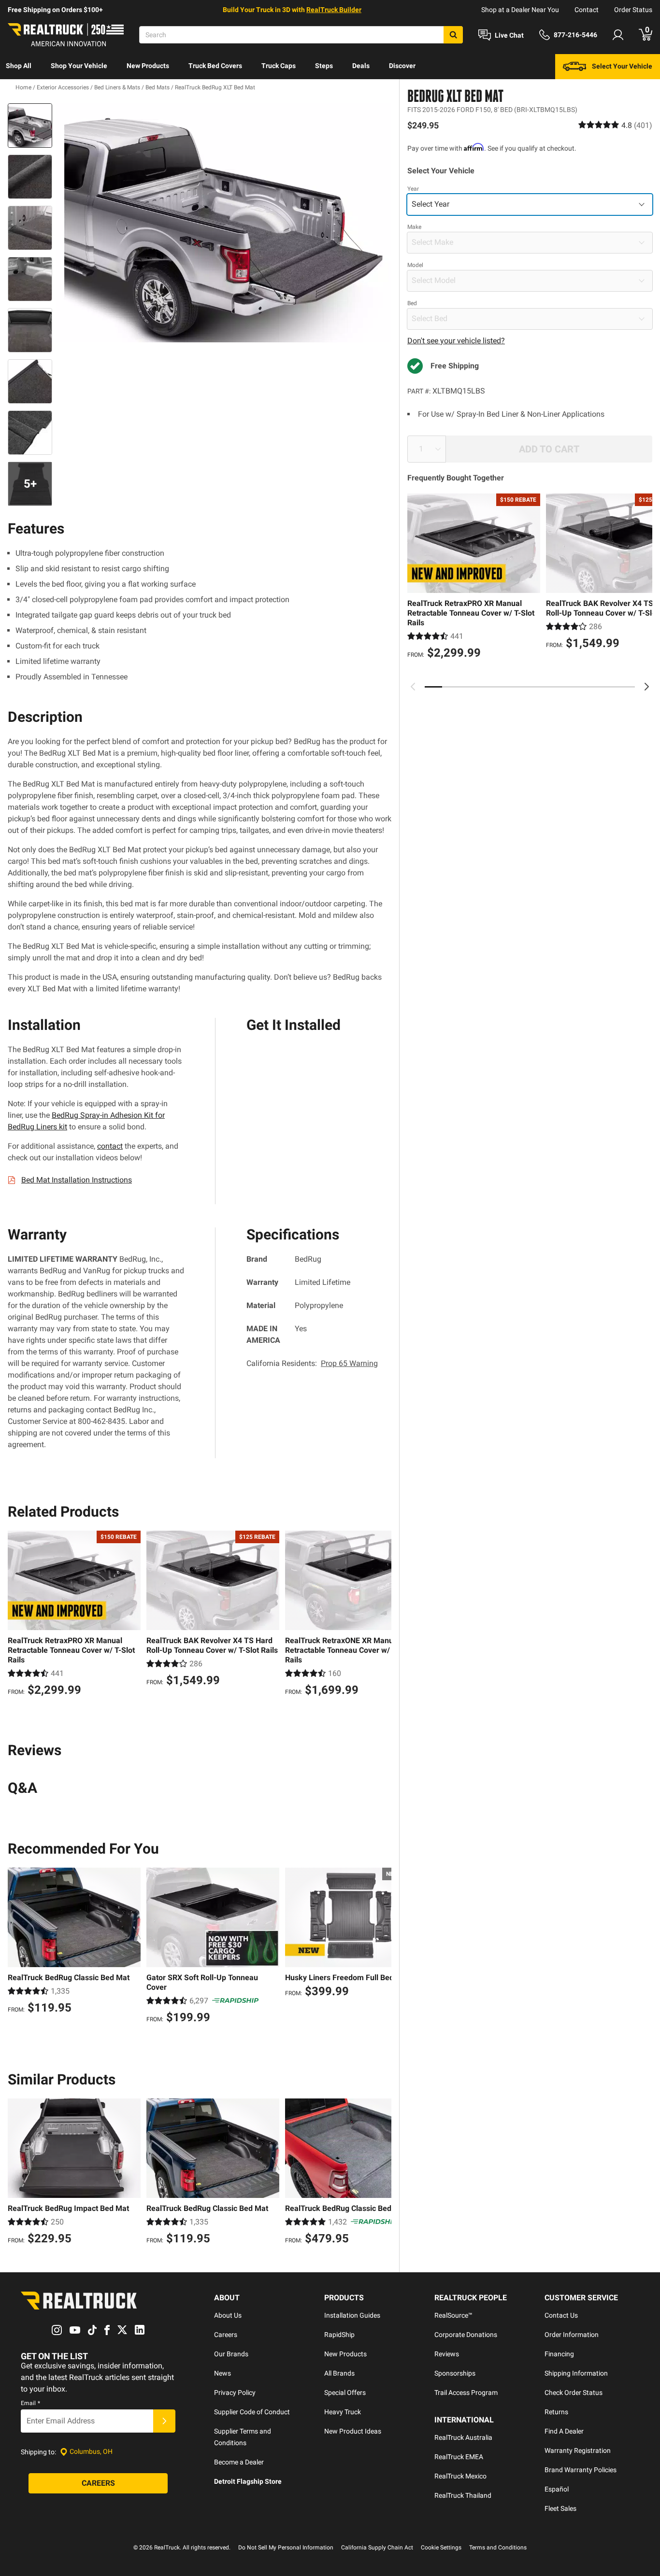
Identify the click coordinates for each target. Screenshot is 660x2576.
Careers (226, 2335)
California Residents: (312, 1363)
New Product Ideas (353, 2431)
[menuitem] (19, 67)
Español (557, 2489)
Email (30, 2403)
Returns (556, 2412)
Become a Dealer (239, 2462)
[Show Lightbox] (224, 223)
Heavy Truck (343, 2412)
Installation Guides (352, 2315)
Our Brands (231, 2354)
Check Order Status (574, 2393)
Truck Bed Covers (215, 66)
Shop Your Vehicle (79, 66)
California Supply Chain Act (377, 2548)
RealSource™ (453, 2315)
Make (414, 227)
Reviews (447, 2354)
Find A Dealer (564, 2431)
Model (415, 265)
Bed (412, 303)
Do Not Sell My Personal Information (286, 2548)
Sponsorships (455, 2373)
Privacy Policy (235, 2393)
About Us (228, 2315)
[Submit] (164, 2421)
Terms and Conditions (498, 2548)
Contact (587, 10)
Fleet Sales (560, 2508)
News (222, 2373)
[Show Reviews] (615, 125)
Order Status (633, 10)
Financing (559, 2354)
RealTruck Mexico (460, 2476)
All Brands (339, 2373)
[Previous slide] (413, 687)
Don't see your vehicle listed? (456, 341)
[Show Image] (30, 126)
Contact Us (561, 2315)
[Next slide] (646, 687)
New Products (148, 66)
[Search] (453, 35)
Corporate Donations (466, 2335)
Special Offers (345, 2393)
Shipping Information (576, 2373)
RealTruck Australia (463, 2437)
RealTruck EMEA (459, 2457)
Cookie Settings (441, 2548)
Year (413, 189)
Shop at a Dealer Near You (520, 10)
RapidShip (339, 2335)
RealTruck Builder (334, 10)
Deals (361, 66)
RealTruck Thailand (463, 2495)
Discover (402, 66)
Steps (324, 66)
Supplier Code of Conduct (252, 2412)
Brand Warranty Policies (581, 2470)
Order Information (572, 2335)
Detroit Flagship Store (248, 2481)
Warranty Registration (578, 2450)
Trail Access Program (466, 2393)
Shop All (19, 66)
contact (110, 1146)
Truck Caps (279, 66)
